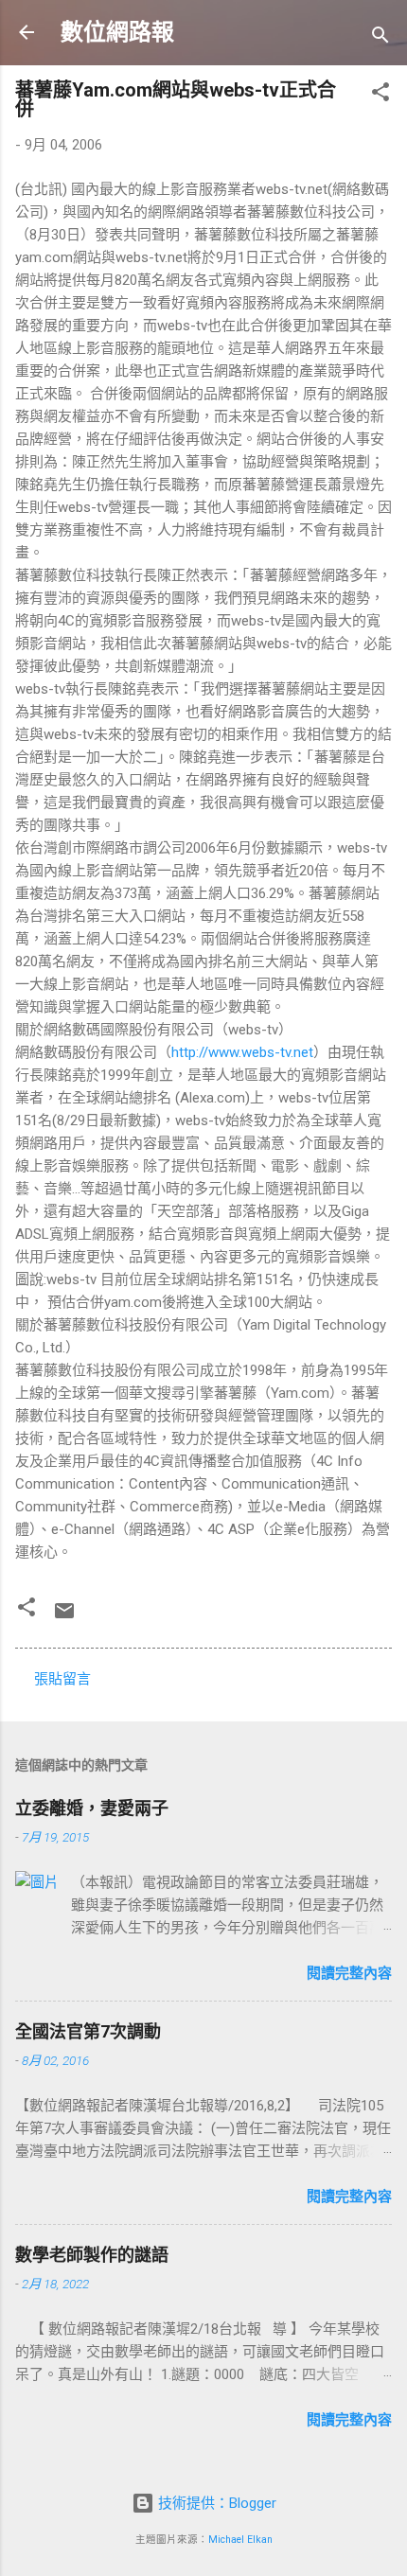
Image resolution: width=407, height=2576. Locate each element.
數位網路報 (117, 32)
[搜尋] (380, 38)
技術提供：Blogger (215, 2503)
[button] (380, 95)
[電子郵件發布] (64, 1617)
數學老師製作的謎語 (92, 2255)
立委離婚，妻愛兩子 (92, 1808)
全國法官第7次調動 (88, 2031)
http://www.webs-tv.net (242, 1052)
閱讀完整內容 (349, 1973)
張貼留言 (62, 1679)
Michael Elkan (240, 2540)
